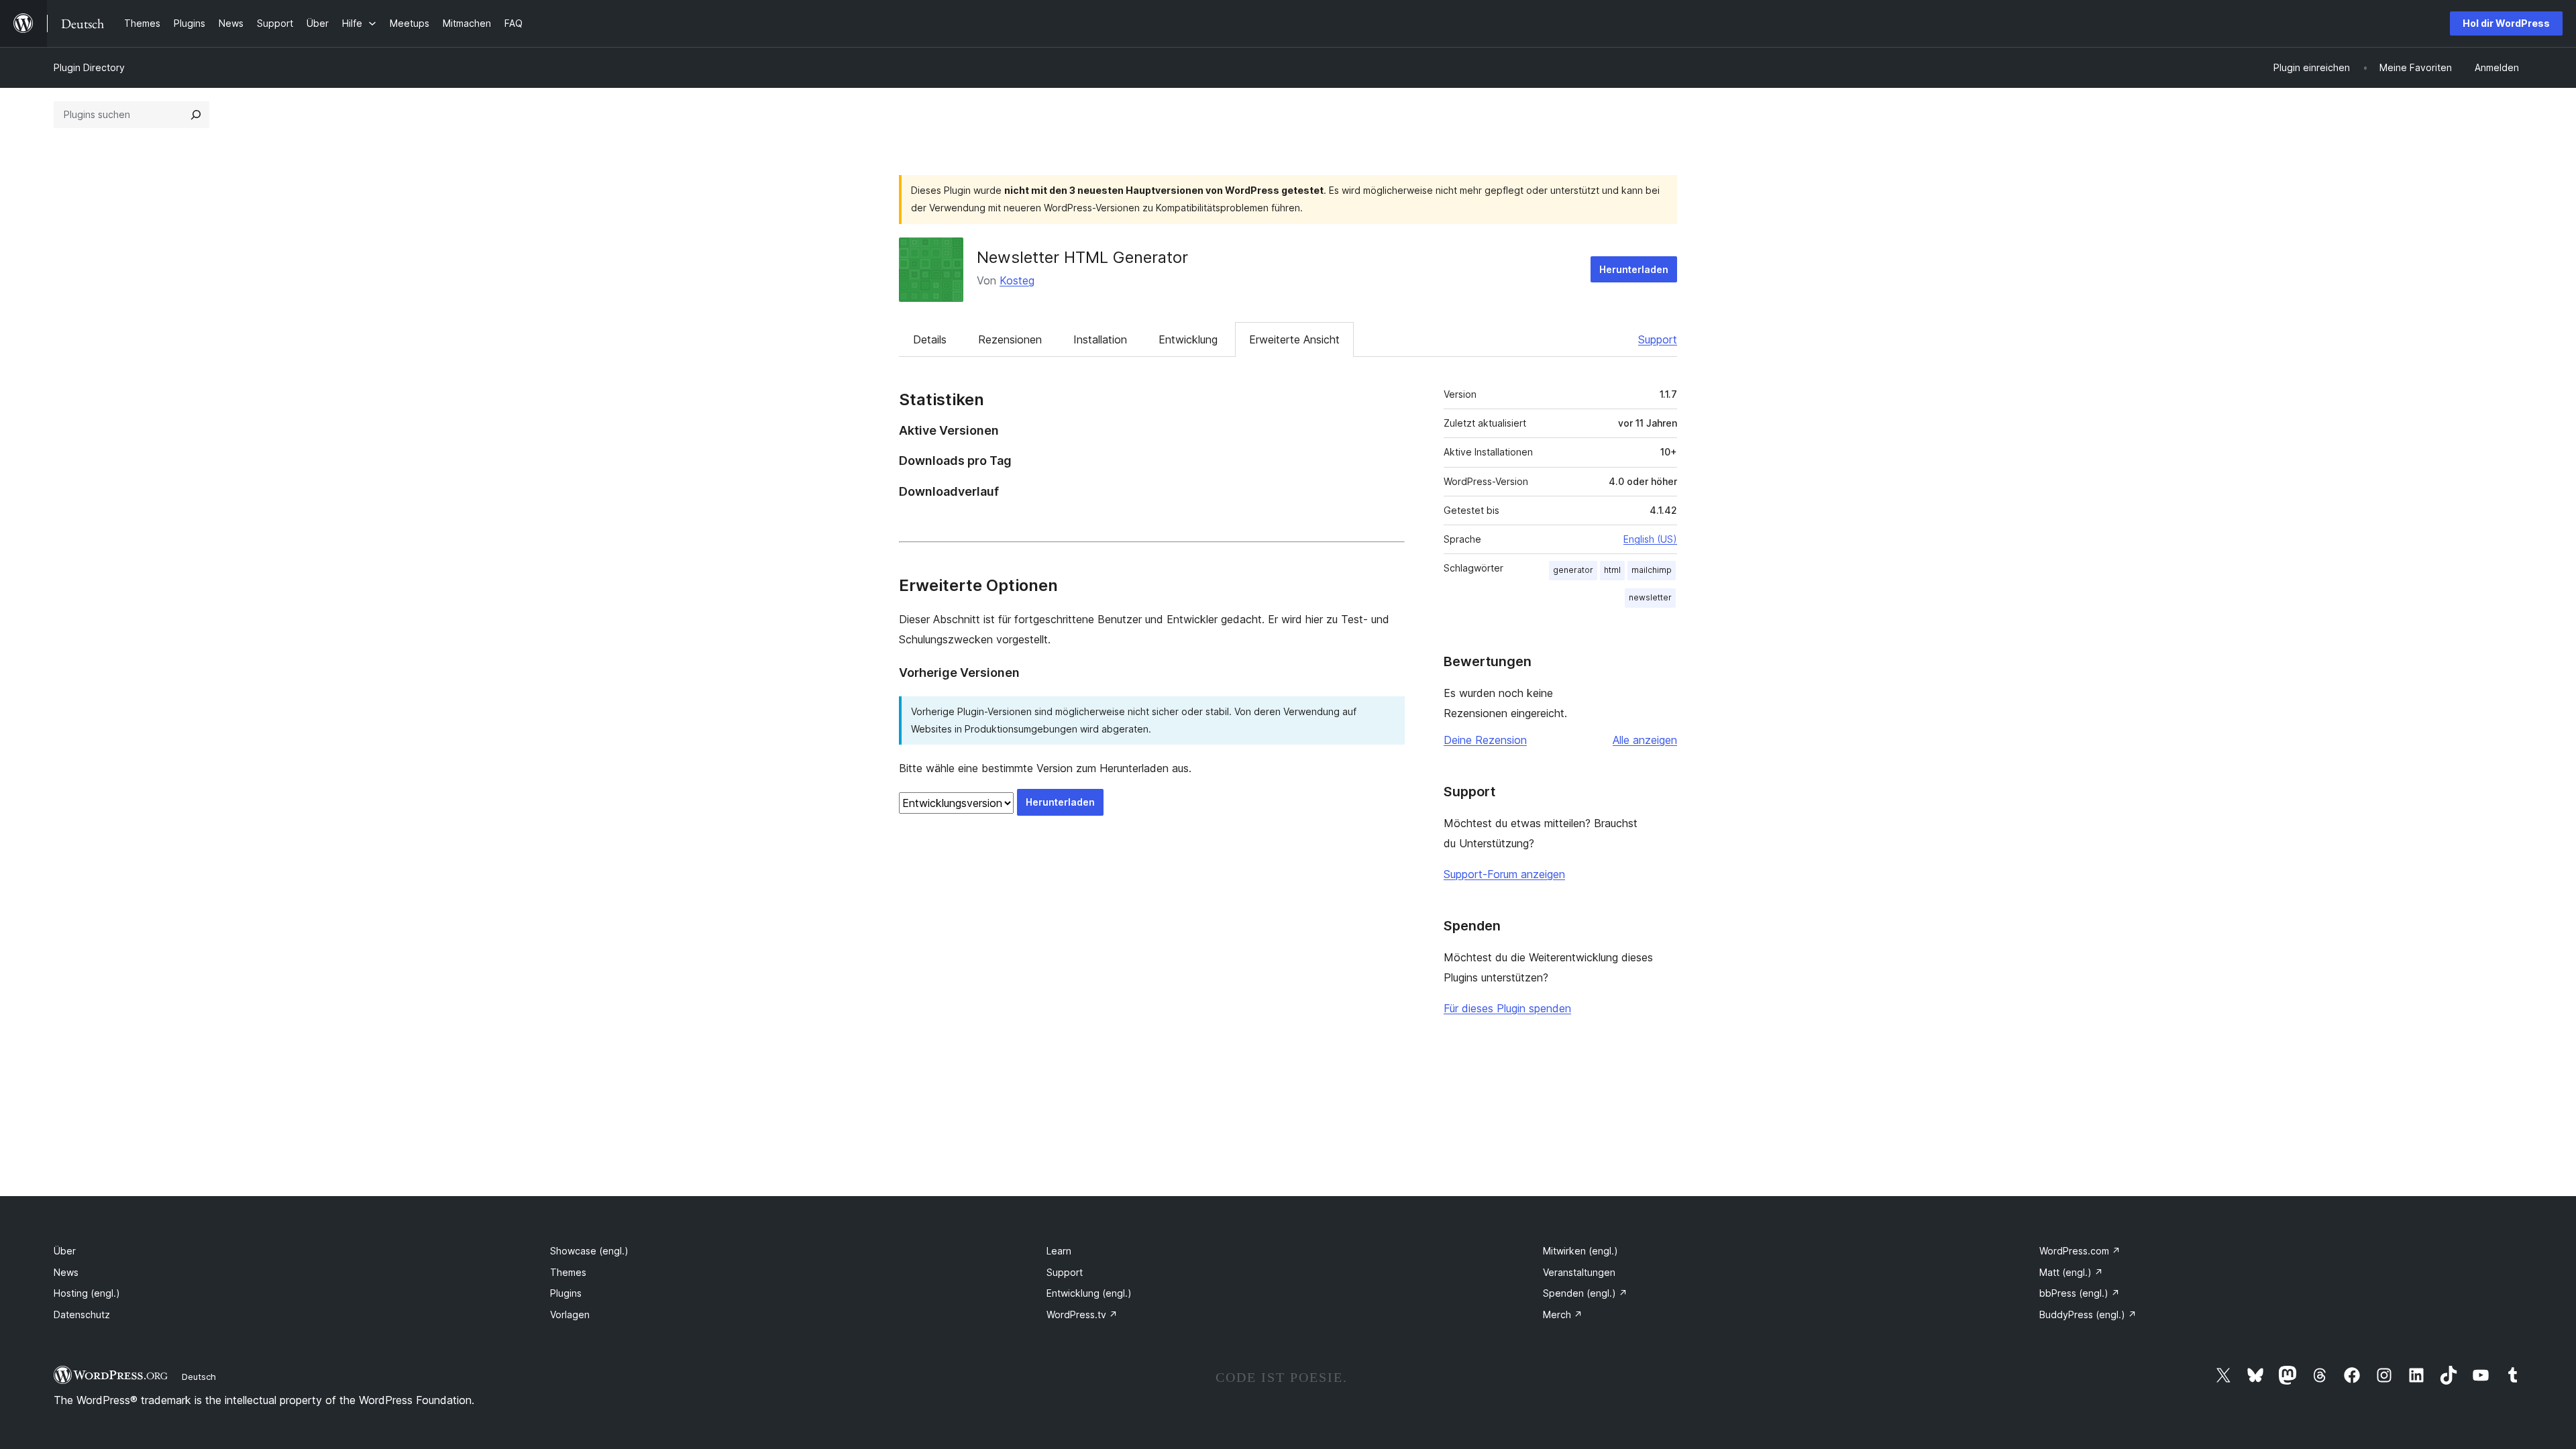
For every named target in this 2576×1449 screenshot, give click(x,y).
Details (930, 339)
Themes (568, 1272)
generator (1573, 570)
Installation (1100, 339)
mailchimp (1652, 570)
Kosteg (1017, 280)
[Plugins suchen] (196, 115)
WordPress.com (2080, 1251)
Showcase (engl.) (589, 1251)
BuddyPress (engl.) (2088, 1314)
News (66, 1272)
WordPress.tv (1082, 1314)
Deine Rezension (1485, 740)
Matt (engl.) (2071, 1272)
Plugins (566, 1293)
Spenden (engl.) (1585, 1293)
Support (1658, 339)
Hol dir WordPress (2506, 23)
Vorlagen (570, 1314)
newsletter (1650, 597)
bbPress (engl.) (2080, 1293)
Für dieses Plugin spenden (1507, 1008)
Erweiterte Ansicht (1294, 339)
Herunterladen (1634, 269)
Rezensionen (1010, 339)
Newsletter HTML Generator (1082, 257)
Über (65, 1251)
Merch (1563, 1314)
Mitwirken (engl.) (1580, 1251)
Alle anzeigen (1645, 740)
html (1612, 570)
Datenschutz (82, 1314)
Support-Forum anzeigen (1504, 874)
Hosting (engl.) (87, 1293)
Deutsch (199, 1377)
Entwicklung (1188, 339)
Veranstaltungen (1579, 1272)
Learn (1059, 1251)
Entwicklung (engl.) (1089, 1293)
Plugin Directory (89, 67)
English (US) (1650, 539)
